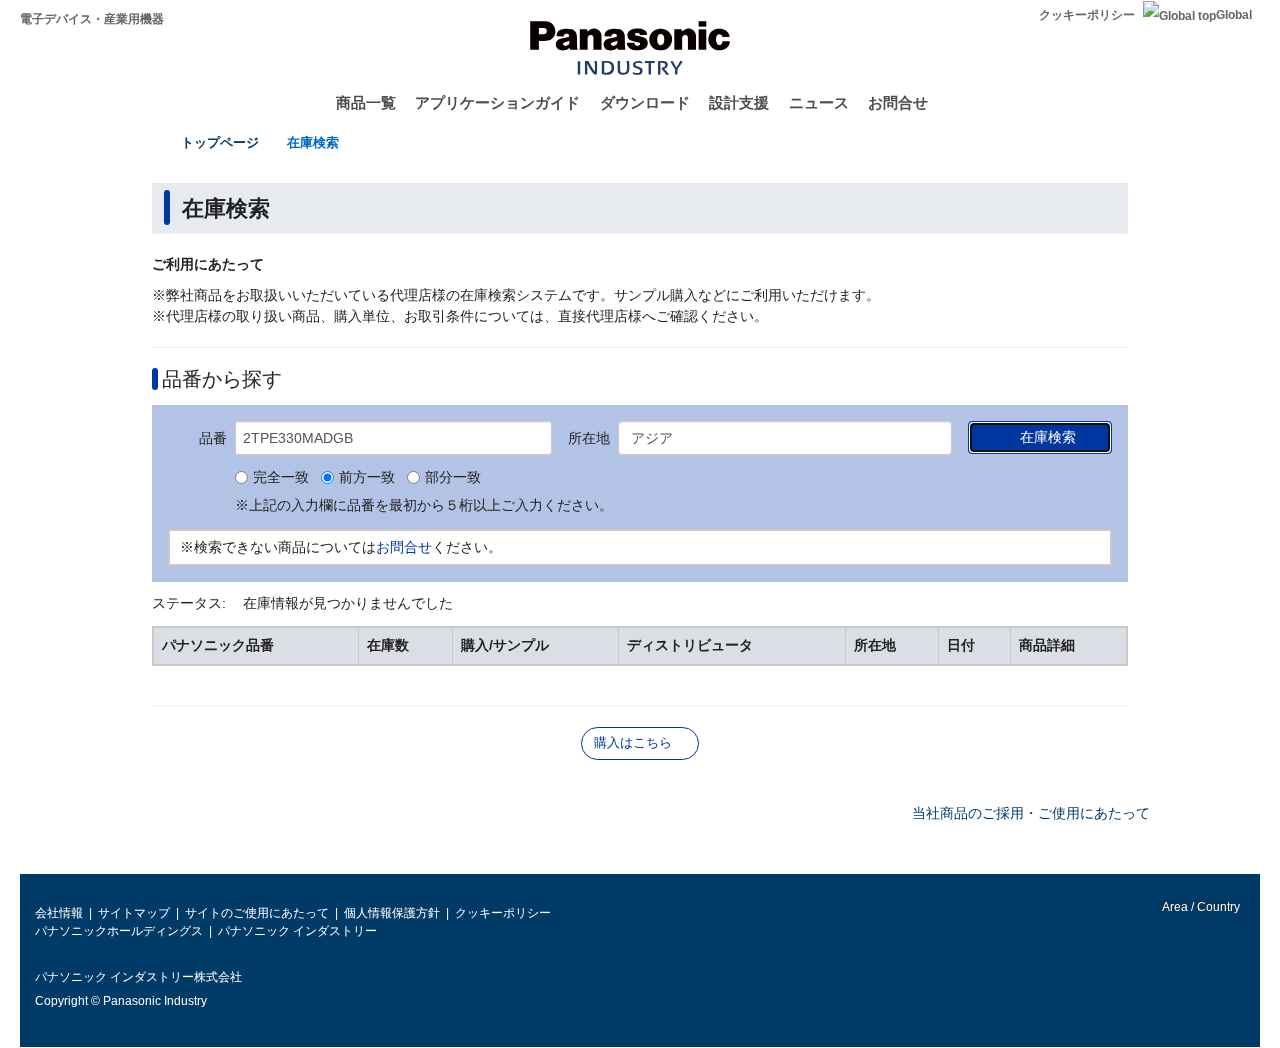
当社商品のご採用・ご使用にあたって (1031, 813)
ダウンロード (645, 102)
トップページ (220, 142)
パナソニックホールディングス (119, 931)
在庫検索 (313, 142)
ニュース (819, 102)
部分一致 (453, 478)
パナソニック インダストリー (297, 931)
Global (1234, 15)
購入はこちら (633, 742)
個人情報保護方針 (392, 913)
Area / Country (1200, 907)
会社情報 (59, 913)
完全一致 (281, 478)
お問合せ (898, 102)
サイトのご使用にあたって (257, 913)
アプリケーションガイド (497, 102)
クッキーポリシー (1087, 15)
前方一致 (367, 478)
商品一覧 (366, 102)
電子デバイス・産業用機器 (92, 19)
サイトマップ (134, 913)
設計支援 (739, 102)
